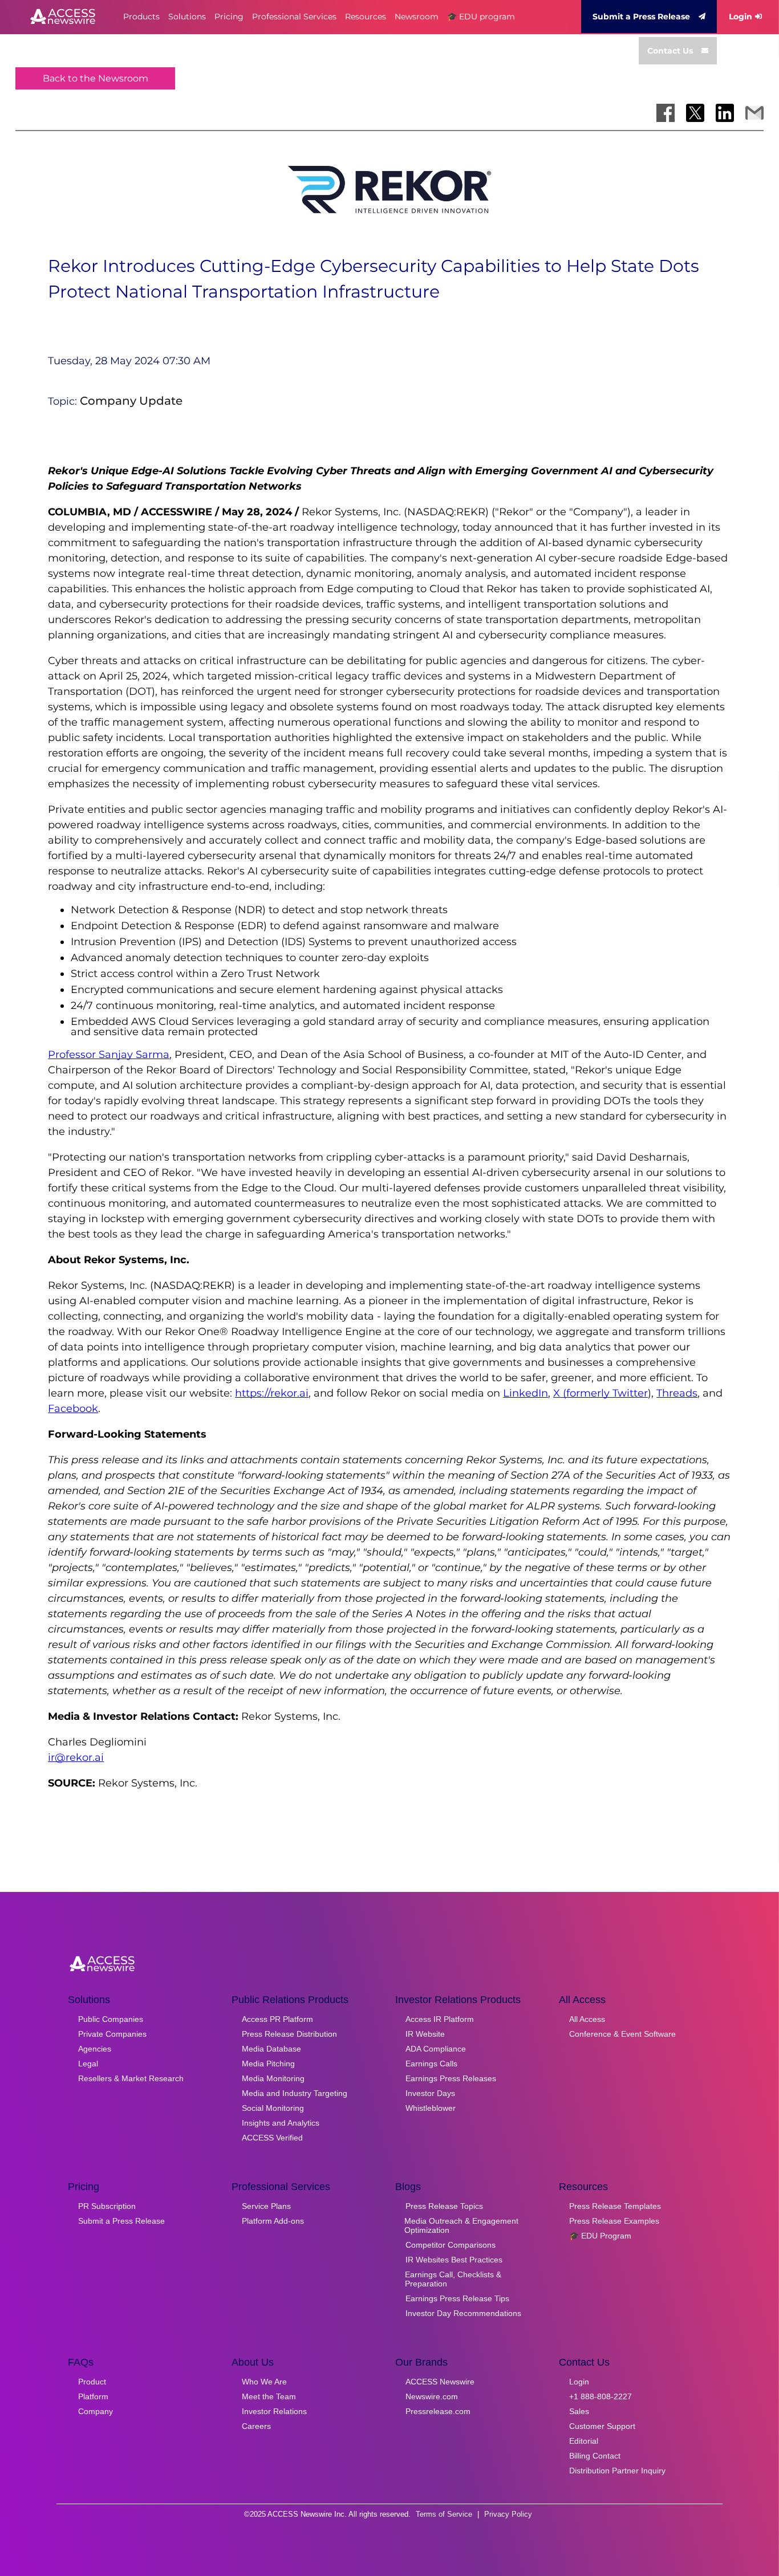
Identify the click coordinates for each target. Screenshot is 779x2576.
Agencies (95, 2049)
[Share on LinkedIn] (725, 113)
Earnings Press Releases (451, 2078)
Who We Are (264, 2382)
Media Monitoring (273, 2078)
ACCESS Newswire (440, 2382)
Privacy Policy (508, 2514)
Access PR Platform (277, 2019)
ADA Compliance (436, 2049)
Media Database (271, 2049)
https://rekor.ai (272, 1393)
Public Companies (111, 2019)
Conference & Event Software (622, 2034)
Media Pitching (268, 2064)
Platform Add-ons (273, 2221)
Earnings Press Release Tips (457, 2298)
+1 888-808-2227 (601, 2396)
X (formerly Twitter (601, 1393)
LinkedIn (526, 1393)
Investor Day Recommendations (463, 2313)
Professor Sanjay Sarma (109, 1055)
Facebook (73, 1409)
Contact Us (670, 51)
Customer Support (602, 2426)
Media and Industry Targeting (295, 2093)
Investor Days (430, 2093)
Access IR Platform (440, 2019)
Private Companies (112, 2034)
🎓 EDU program (481, 17)
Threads (677, 1393)
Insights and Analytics (281, 2123)
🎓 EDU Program (600, 2236)
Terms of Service (444, 2514)
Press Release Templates (615, 2206)
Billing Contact (595, 2456)
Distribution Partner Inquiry (617, 2471)
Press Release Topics (444, 2206)
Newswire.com (432, 2396)
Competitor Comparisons (451, 2245)
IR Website (425, 2034)
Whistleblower (431, 2108)
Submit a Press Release (641, 17)
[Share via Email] (754, 113)
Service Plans (266, 2206)
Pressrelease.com (438, 2411)
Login (741, 17)
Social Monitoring (273, 2108)
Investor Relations (274, 2411)
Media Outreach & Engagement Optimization (461, 2225)
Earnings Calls (431, 2064)
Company (96, 2411)
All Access (587, 2019)
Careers (256, 2426)
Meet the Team (269, 2396)
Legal (88, 2064)
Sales (579, 2411)
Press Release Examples (614, 2221)
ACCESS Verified (272, 2138)
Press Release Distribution (289, 2034)
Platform (93, 2396)
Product (92, 2382)
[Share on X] (695, 113)
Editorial (584, 2441)
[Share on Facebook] (666, 113)
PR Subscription (107, 2206)
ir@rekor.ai (76, 1757)
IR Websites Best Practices (454, 2260)
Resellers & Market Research (131, 2078)
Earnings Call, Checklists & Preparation (453, 2279)
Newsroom (417, 17)
